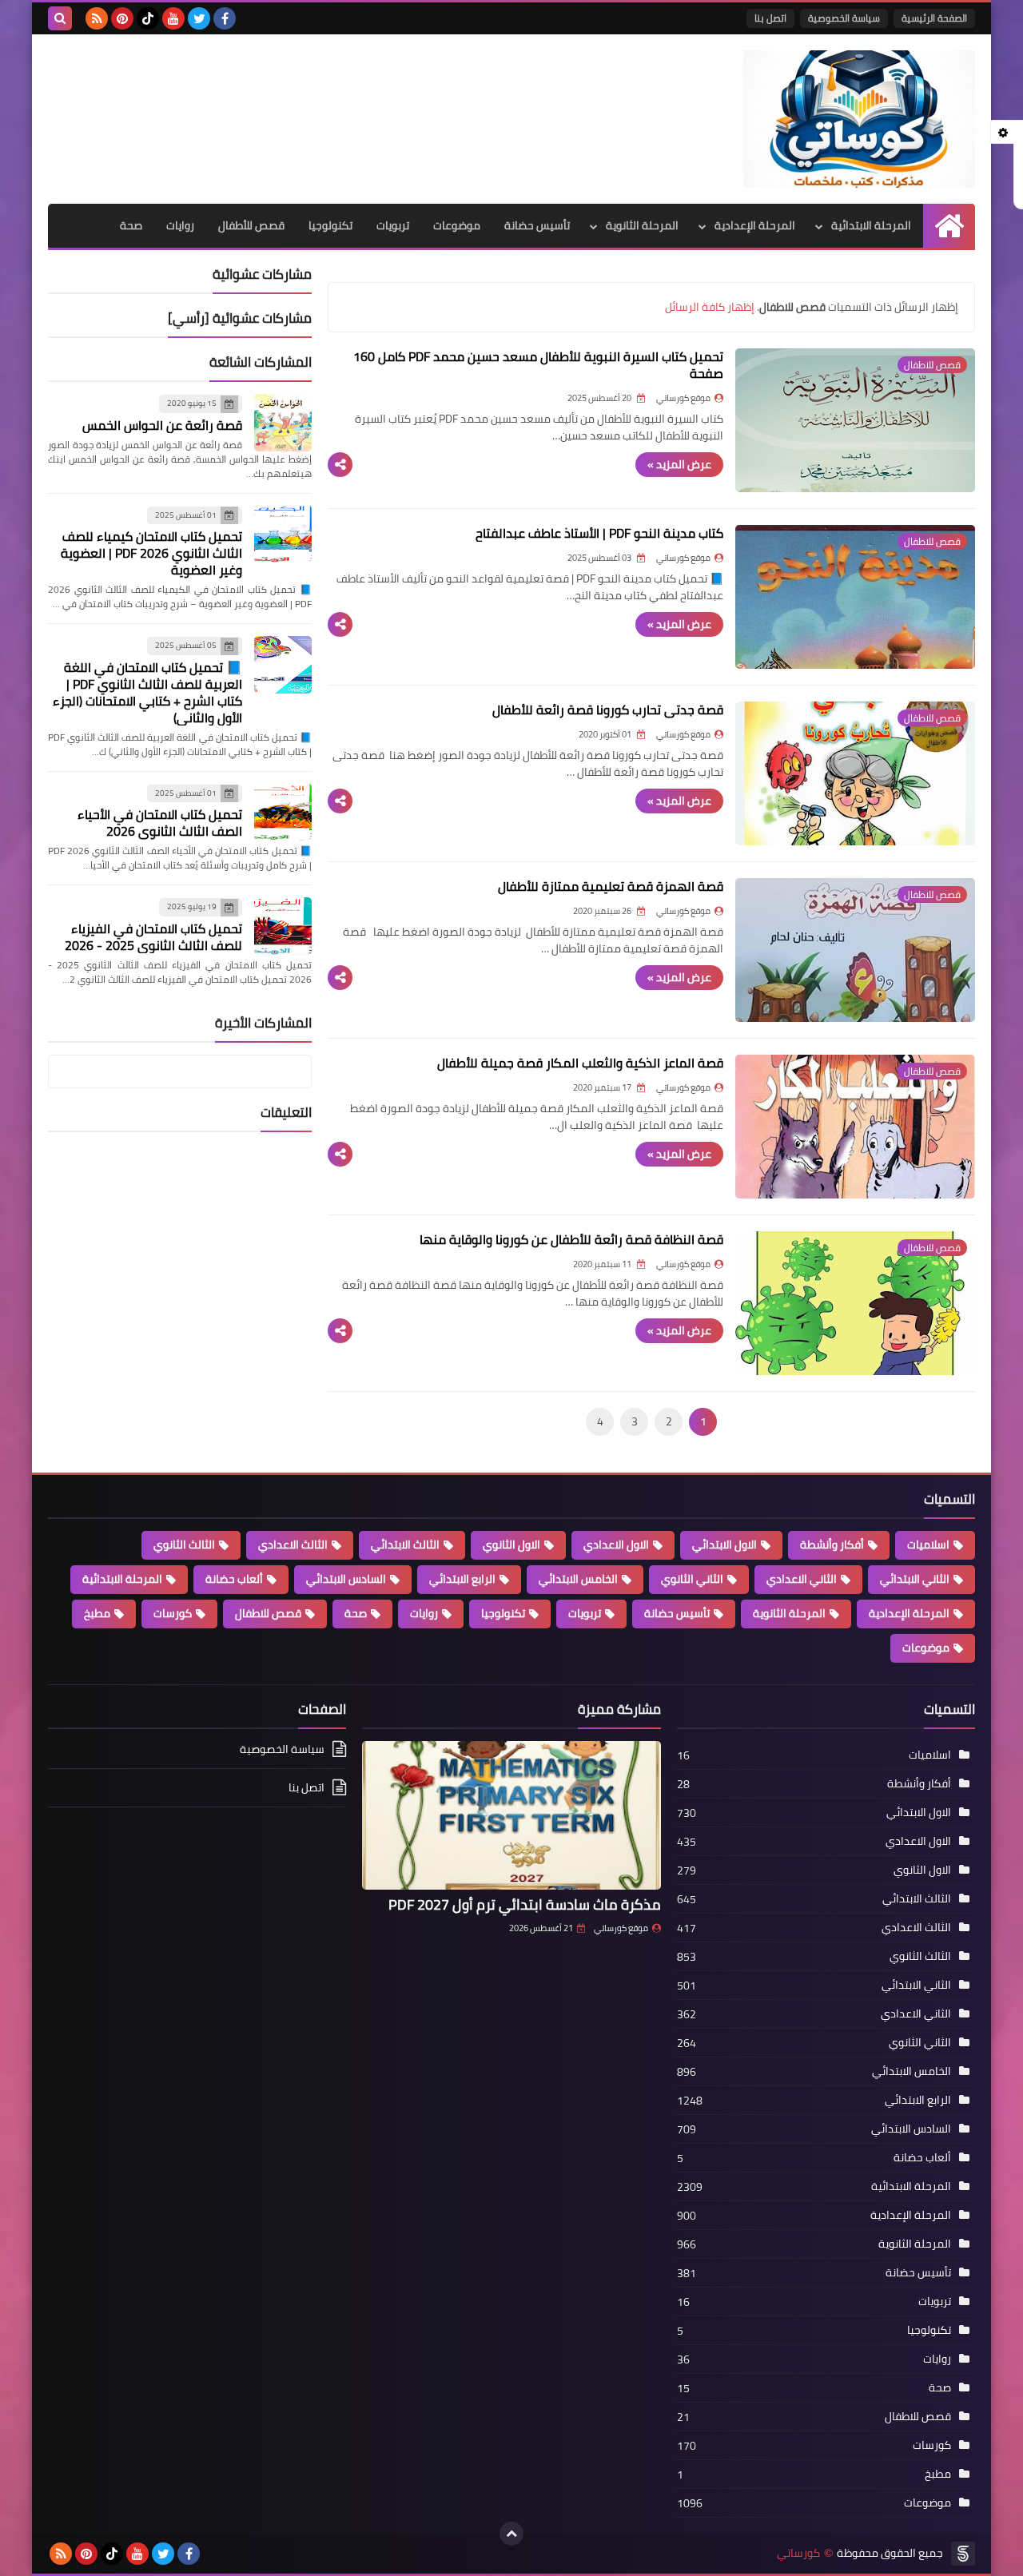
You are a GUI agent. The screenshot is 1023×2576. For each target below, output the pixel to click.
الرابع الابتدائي (462, 1579)
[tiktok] (148, 18)
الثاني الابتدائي (915, 1579)
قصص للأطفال (251, 225)
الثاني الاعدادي (802, 1579)
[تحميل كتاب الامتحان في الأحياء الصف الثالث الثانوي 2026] (283, 812)
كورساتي (798, 2553)
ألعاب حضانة (234, 1579)
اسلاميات (928, 1544)
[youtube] (173, 18)
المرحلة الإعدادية (755, 225)
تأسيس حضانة (537, 225)
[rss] (97, 18)
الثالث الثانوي (184, 1544)
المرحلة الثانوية (642, 225)
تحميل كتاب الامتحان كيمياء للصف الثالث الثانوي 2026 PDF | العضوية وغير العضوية (151, 553)
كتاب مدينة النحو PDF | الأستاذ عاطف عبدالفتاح (599, 533)
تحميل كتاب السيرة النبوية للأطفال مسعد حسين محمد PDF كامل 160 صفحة (538, 365)
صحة (131, 225)
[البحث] (60, 18)
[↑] (511, 2534)
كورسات (173, 1613)
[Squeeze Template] (963, 2554)
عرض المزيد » (679, 464)
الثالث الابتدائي (405, 1544)
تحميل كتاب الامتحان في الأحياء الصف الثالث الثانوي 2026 (160, 823)
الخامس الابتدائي (578, 1579)
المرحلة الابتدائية (871, 225)
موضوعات (457, 225)
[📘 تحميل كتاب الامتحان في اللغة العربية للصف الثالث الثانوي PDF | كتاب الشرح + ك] (283, 665)
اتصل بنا (770, 18)
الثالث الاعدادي (293, 1544)
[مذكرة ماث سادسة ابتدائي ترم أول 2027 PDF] (511, 1816)
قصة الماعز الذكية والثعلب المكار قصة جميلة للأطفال (580, 1063)
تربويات (393, 225)
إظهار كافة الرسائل (710, 307)
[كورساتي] (859, 119)
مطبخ (97, 1613)
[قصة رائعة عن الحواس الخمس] (283, 423)
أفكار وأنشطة (832, 1544)
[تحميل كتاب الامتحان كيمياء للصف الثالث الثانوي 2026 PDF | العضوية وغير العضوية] (283, 534)
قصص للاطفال (268, 1613)
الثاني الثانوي (692, 1579)
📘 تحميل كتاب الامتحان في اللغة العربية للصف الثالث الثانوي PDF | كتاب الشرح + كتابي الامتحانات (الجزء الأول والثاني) (147, 692)
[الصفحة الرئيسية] (949, 226)
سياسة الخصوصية (844, 18)
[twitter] (199, 18)
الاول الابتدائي (724, 1544)
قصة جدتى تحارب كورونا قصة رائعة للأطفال (608, 710)
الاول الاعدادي (616, 1544)
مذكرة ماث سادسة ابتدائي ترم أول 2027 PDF (525, 1904)
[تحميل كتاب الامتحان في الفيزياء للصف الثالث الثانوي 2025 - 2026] (283, 926)
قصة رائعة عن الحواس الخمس (162, 424)
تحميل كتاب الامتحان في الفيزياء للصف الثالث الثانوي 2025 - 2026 (153, 936)
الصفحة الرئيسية (934, 18)
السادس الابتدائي (346, 1579)
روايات (180, 225)
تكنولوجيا (330, 225)
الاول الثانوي (511, 1544)
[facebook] (225, 18)
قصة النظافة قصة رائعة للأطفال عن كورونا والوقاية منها (571, 1239)
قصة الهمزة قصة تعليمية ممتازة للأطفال (611, 886)
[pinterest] (122, 18)
